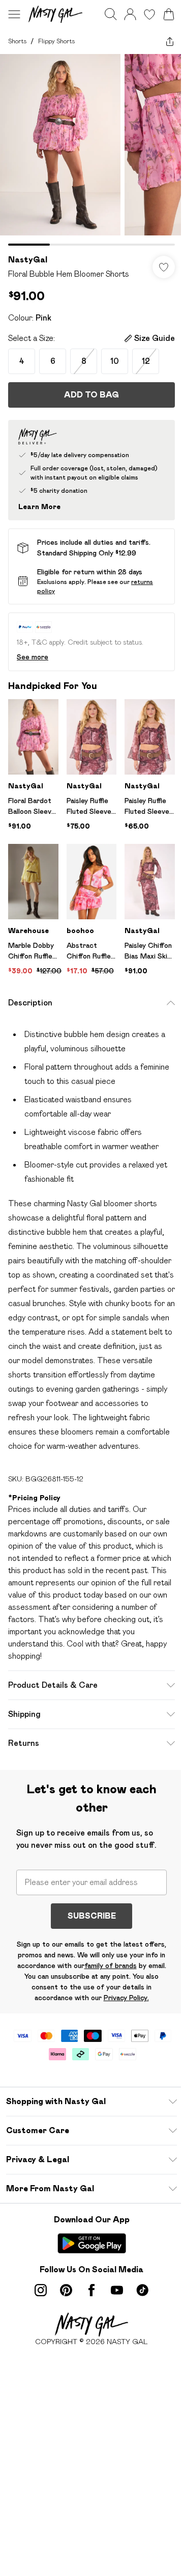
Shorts (17, 41)
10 (115, 361)
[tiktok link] (142, 2290)
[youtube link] (117, 2290)
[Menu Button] (14, 14)
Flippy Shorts (56, 41)
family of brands (111, 1966)
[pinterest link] (66, 2290)
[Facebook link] (91, 2290)
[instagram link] (41, 2290)
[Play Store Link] (92, 2243)
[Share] (170, 41)
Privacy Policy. (126, 1998)
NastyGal (28, 260)
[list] (91, 150)
